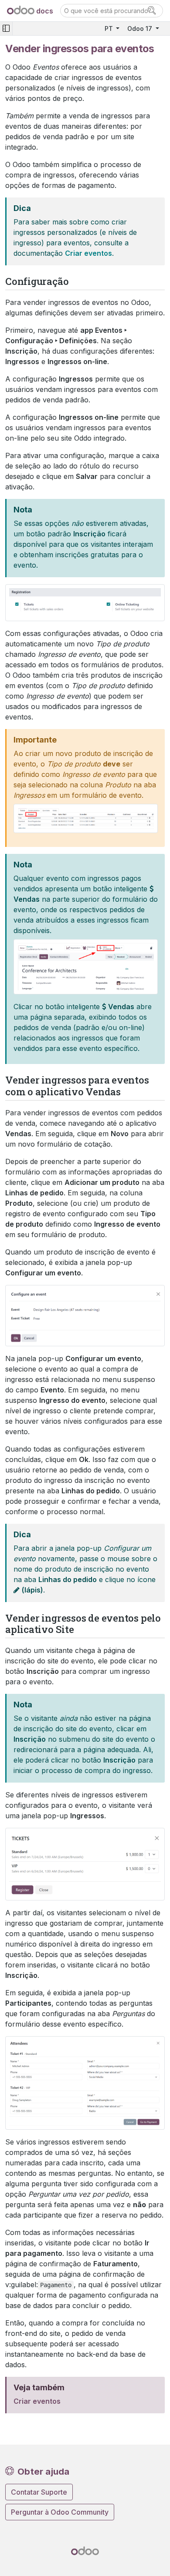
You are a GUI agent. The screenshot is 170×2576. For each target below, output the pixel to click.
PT (110, 28)
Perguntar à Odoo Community (60, 2512)
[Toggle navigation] (6, 28)
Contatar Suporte (39, 2492)
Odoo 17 (141, 28)
